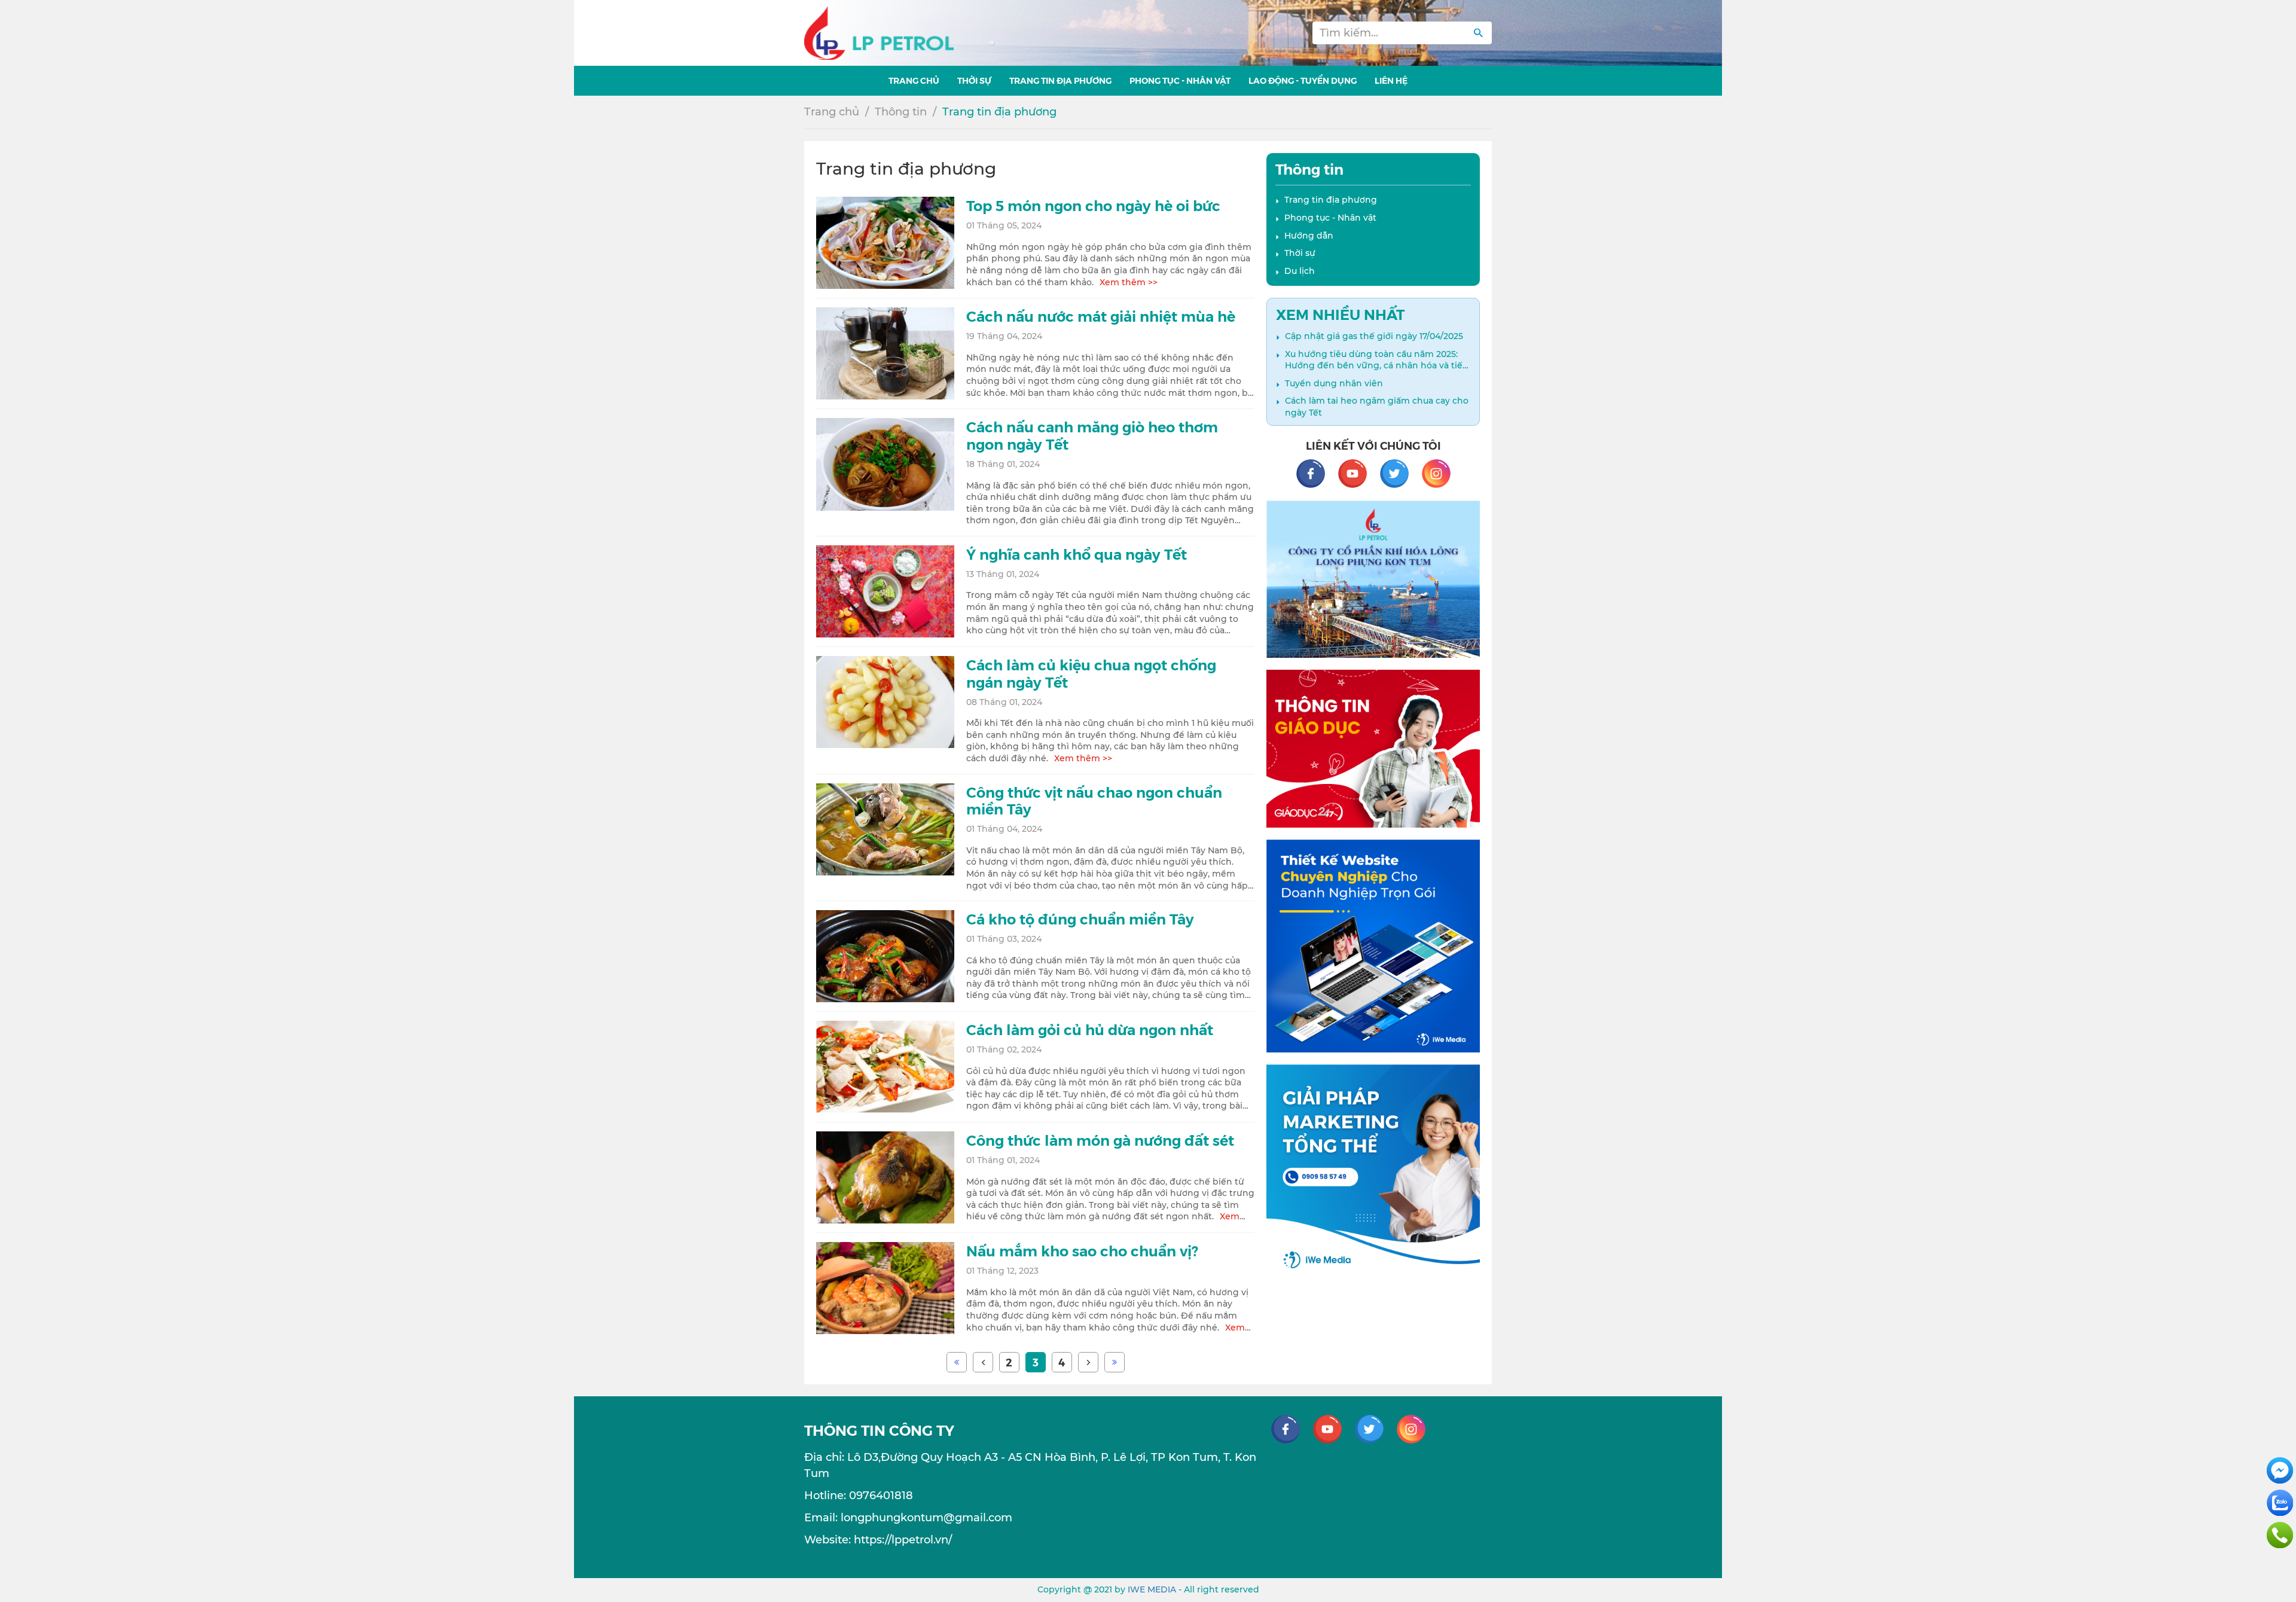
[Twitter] (1400, 472)
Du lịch (1300, 271)
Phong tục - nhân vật (1180, 80)
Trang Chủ (914, 80)
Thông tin (901, 112)
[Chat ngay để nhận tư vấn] (2280, 1470)
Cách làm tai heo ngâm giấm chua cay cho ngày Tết (1377, 407)
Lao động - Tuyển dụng (1303, 80)
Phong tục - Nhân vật (1330, 218)
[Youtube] (1358, 472)
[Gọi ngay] (2280, 1534)
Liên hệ (1391, 80)
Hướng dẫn (1309, 236)
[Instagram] (1436, 472)
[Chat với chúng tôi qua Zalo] (2280, 1502)
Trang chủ (832, 112)
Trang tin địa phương (1060, 80)
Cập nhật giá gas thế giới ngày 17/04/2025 (1374, 336)
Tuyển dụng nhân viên (1334, 383)
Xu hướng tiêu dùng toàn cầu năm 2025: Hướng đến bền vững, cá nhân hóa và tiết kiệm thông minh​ (1376, 360)
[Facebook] (1317, 472)
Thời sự (974, 80)
